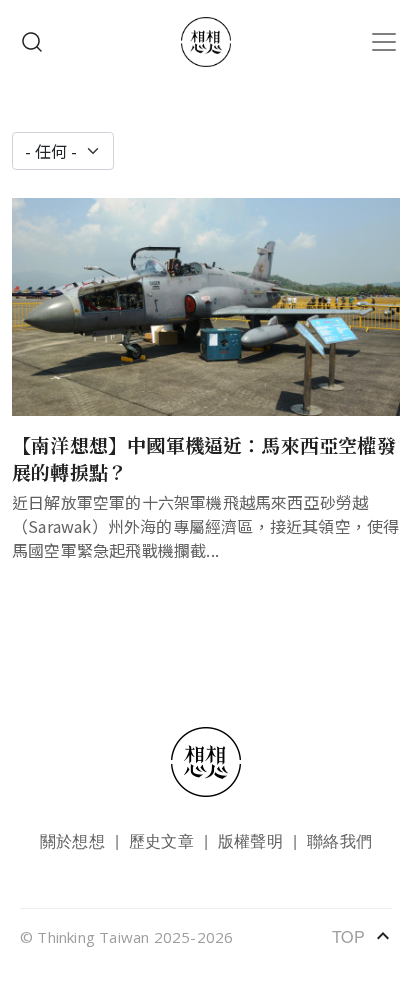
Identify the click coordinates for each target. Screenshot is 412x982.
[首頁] (206, 42)
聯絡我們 (339, 840)
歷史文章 (161, 840)
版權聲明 (250, 840)
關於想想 (72, 840)
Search (32, 42)
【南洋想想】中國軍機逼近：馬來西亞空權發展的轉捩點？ (204, 458)
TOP (362, 936)
